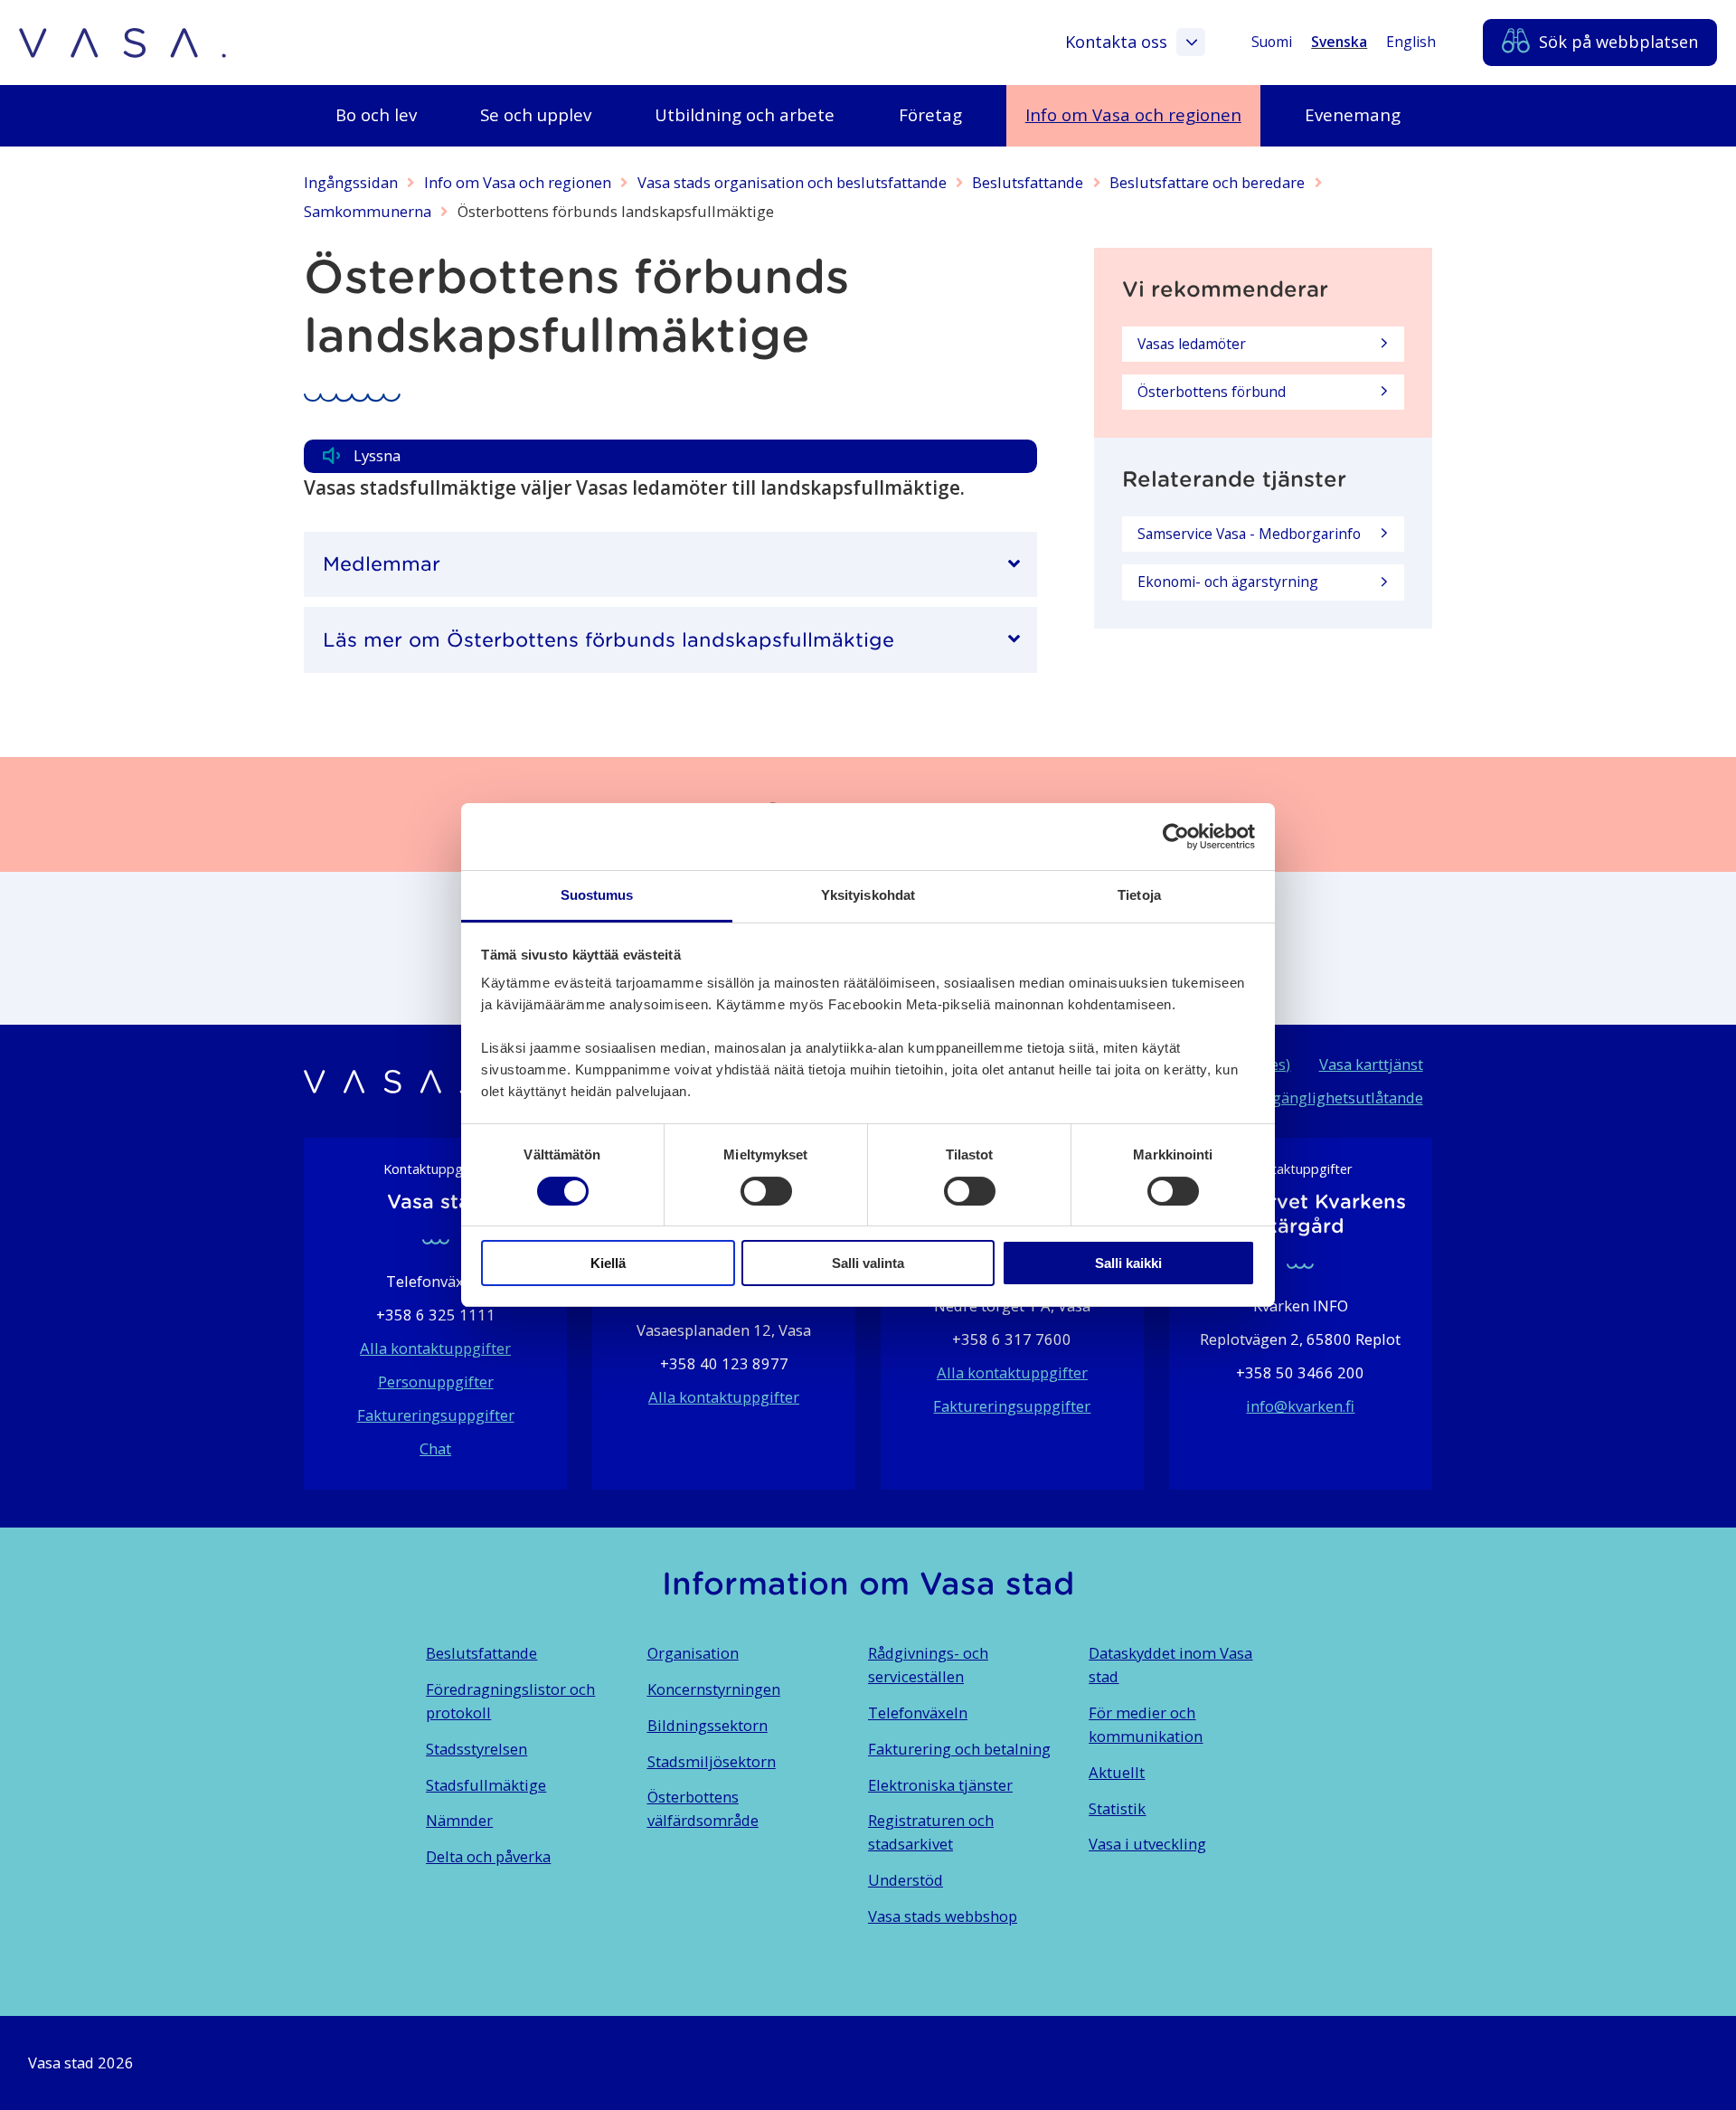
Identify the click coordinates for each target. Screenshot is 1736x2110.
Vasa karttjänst (1371, 1064)
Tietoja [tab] (1139, 895)
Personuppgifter (436, 1381)
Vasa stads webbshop (943, 1916)
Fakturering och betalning (959, 1749)
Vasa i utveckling (1147, 1844)
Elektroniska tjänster (940, 1785)
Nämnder (459, 1820)
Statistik (1117, 1808)
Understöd (906, 1880)
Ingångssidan (351, 182)
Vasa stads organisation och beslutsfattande (792, 182)
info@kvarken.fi (1300, 1406)
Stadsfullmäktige (486, 1785)
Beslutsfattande (1028, 182)
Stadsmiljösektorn (712, 1761)
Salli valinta (868, 1263)
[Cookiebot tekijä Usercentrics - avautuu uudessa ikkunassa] (1176, 837)
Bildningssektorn (708, 1725)
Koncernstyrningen (714, 1689)
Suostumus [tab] (597, 895)
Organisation (693, 1653)
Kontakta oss (1116, 42)
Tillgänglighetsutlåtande (1336, 1098)
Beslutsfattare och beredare (1207, 182)
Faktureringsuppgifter (436, 1415)
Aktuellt (1117, 1772)
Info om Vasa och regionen (518, 182)
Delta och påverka (488, 1856)
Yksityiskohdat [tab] (868, 895)
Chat (435, 1448)
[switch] (766, 1191)
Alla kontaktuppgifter (435, 1348)
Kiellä (608, 1263)
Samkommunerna (368, 211)
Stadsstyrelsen (476, 1749)
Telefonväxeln (918, 1713)
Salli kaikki (1128, 1263)
